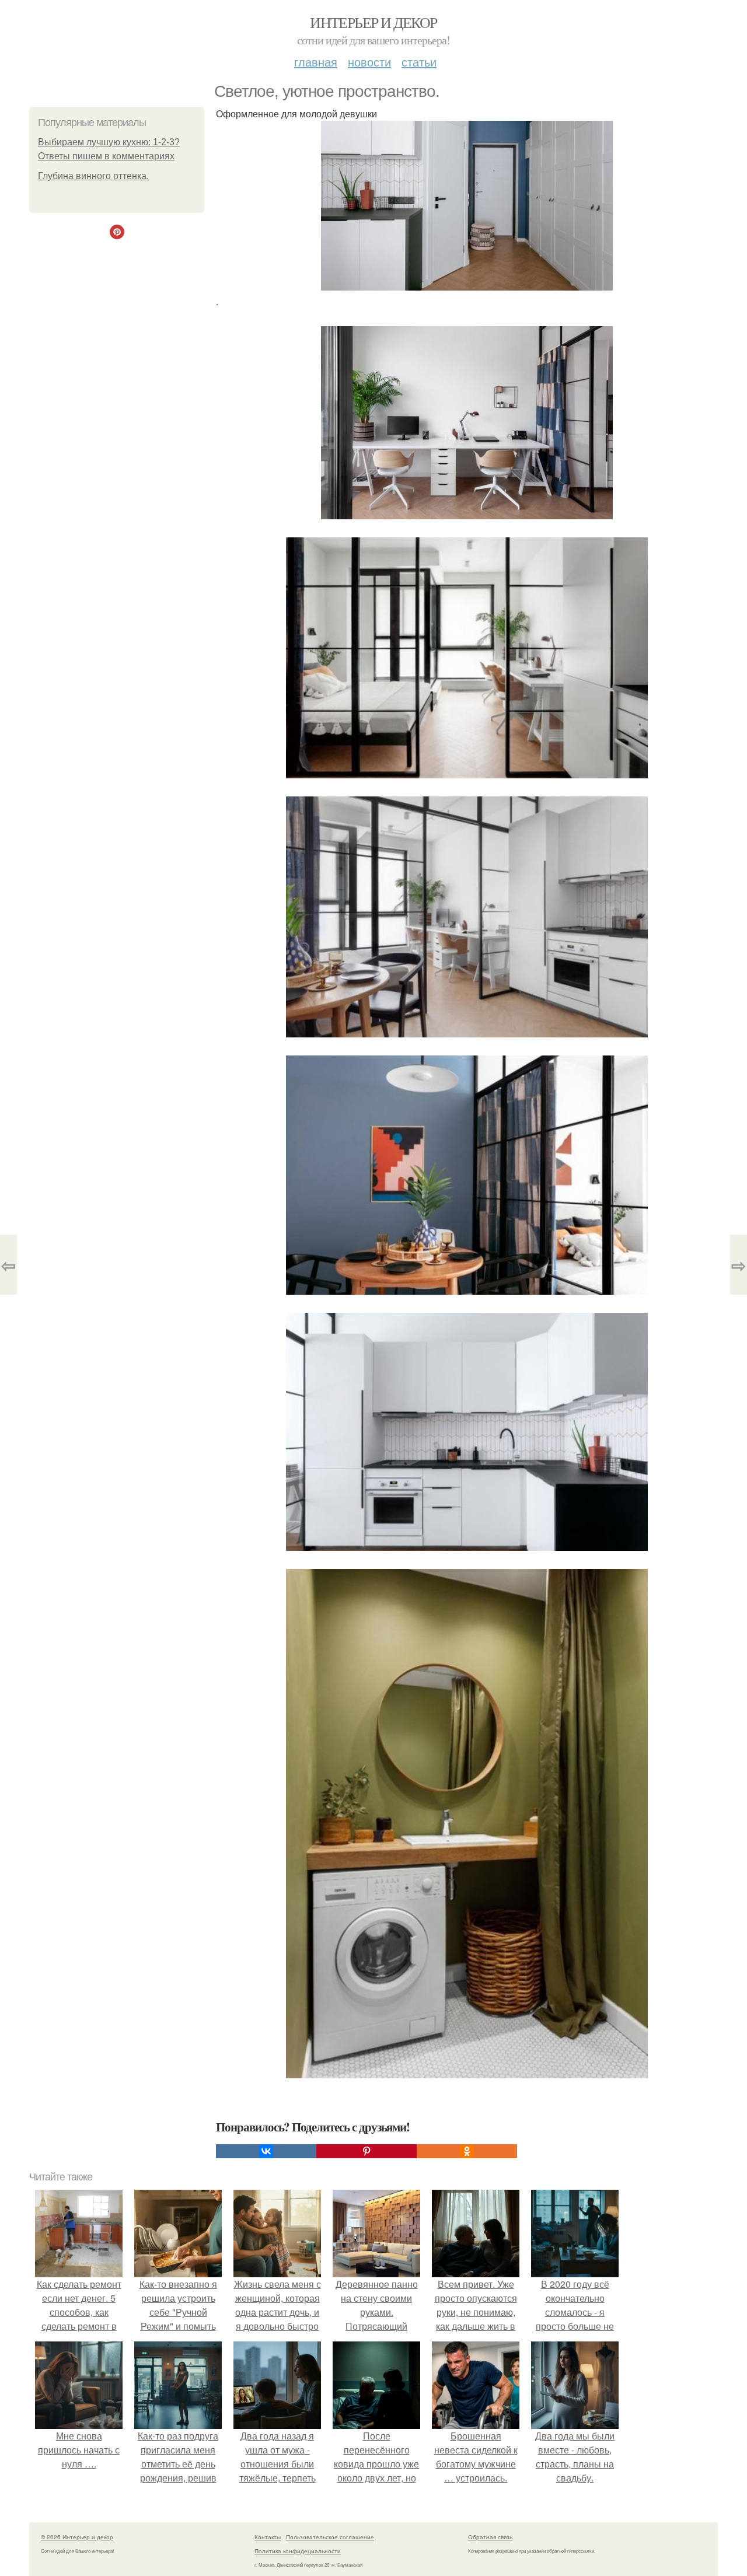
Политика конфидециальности (298, 2551)
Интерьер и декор (373, 22)
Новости (369, 62)
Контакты (268, 2537)
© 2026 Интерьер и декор (77, 2537)
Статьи (419, 62)
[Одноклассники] (467, 2151)
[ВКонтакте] (266, 2151)
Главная (316, 62)
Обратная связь (490, 2537)
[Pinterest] (366, 2151)
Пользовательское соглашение (330, 2537)
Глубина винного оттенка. (93, 176)
